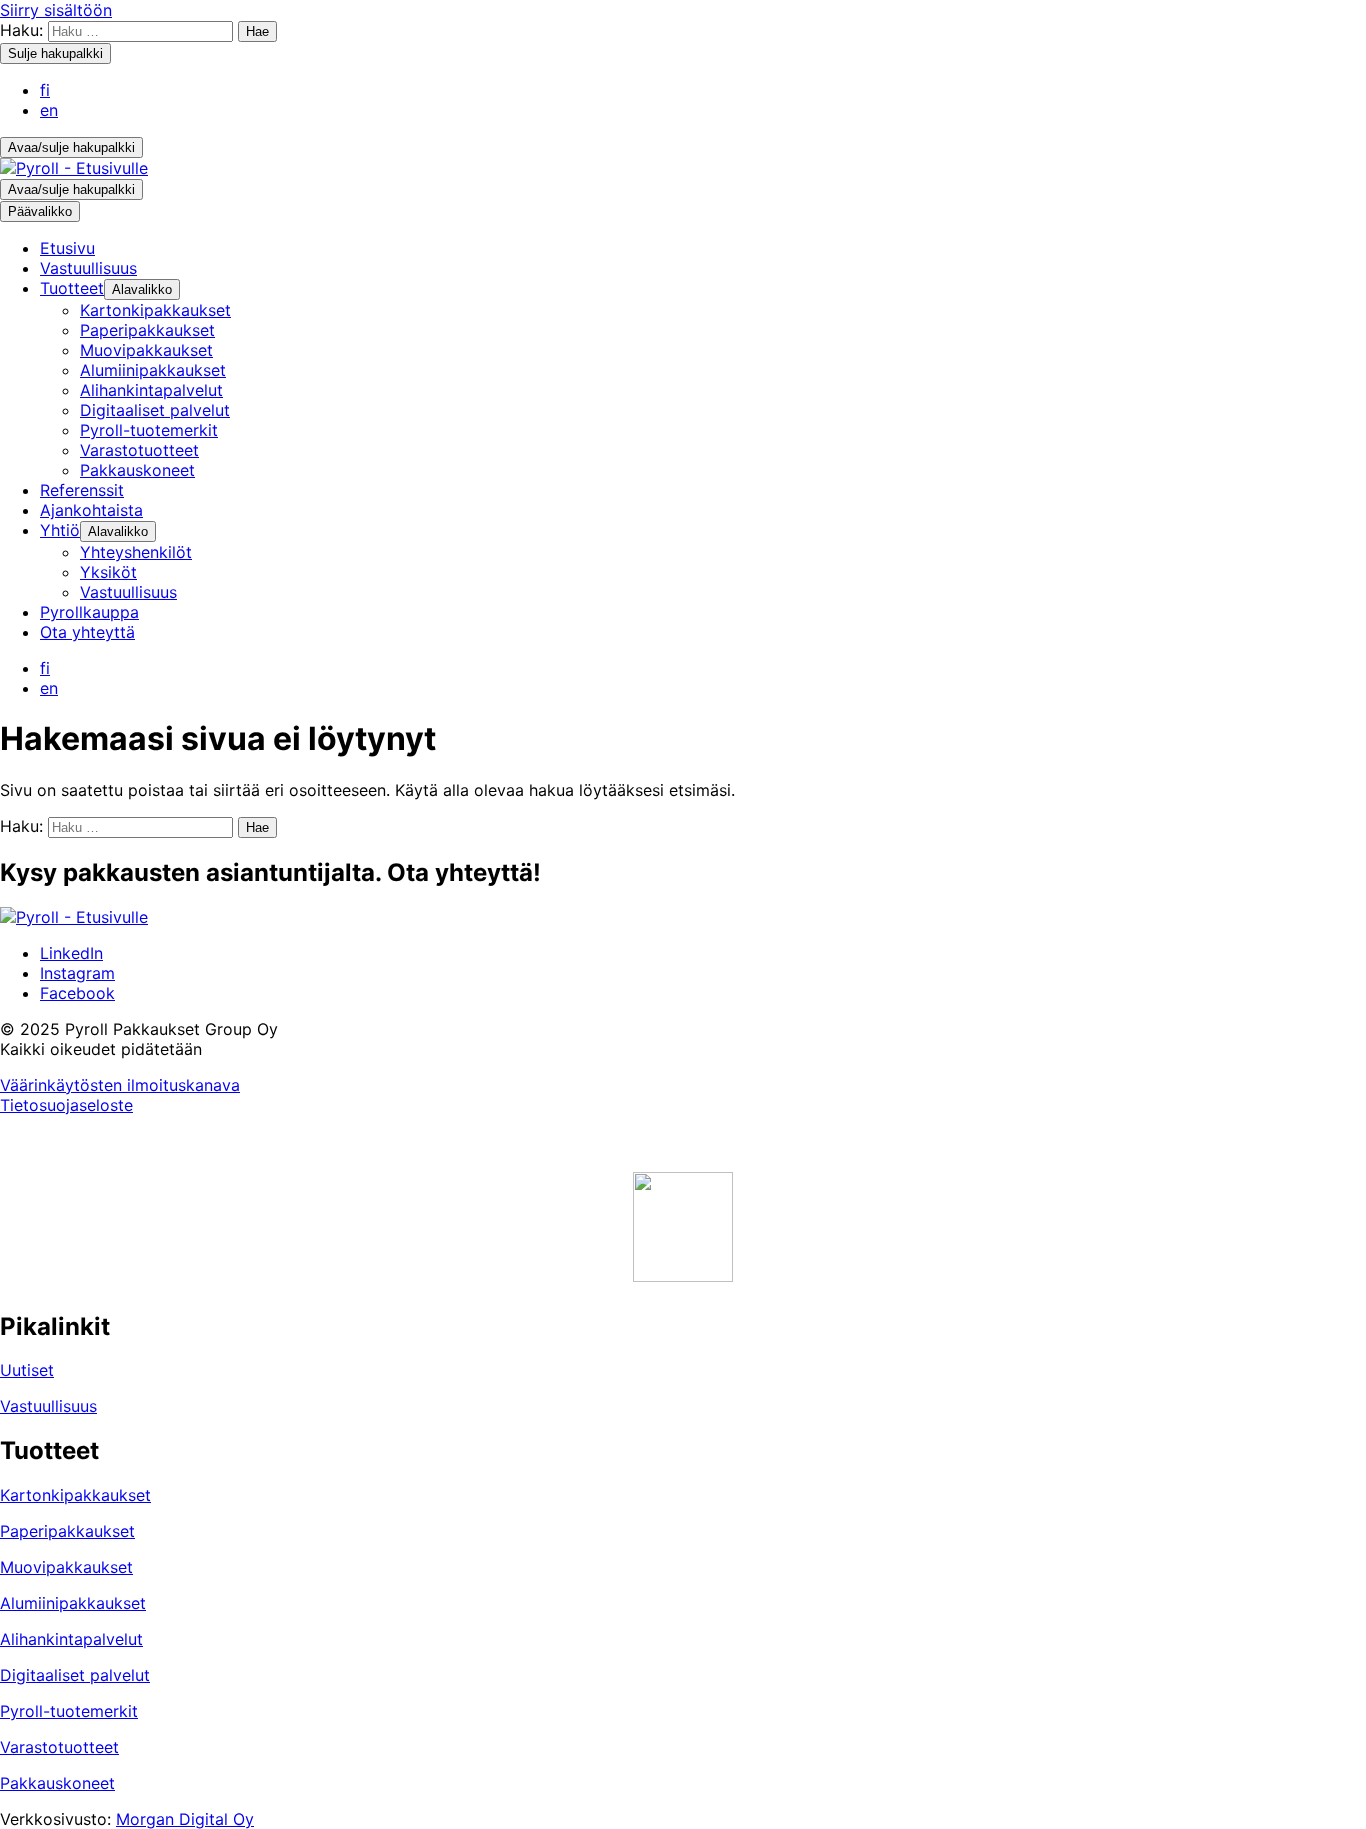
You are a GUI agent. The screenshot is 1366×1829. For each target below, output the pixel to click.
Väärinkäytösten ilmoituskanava (120, 1085)
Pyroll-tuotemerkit (69, 1711)
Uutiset (27, 1370)
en (49, 110)
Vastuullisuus (48, 1406)
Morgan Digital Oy (185, 1819)
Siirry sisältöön (56, 10)
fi (45, 90)
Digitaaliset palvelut (75, 1675)
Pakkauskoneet (57, 1783)
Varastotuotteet (59, 1747)
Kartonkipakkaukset (75, 1495)
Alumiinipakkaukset (73, 1603)
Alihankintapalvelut (71, 1639)
